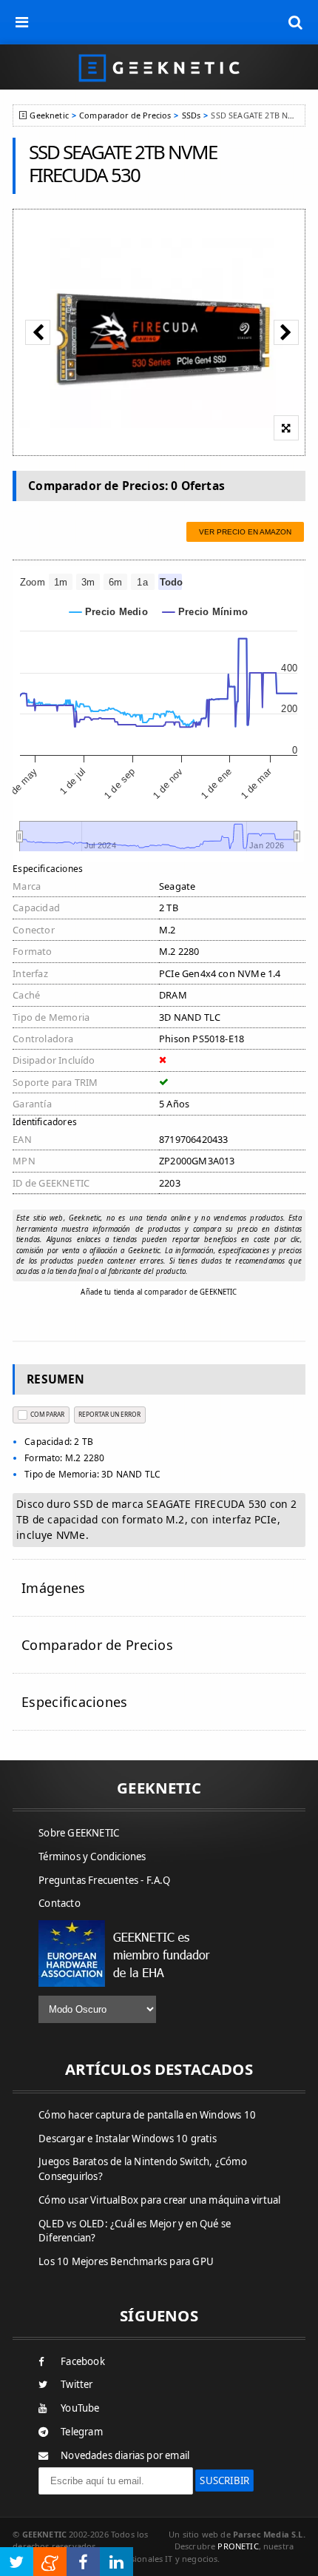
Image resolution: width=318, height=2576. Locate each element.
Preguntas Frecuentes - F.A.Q (104, 1880)
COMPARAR (47, 1414)
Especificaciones (74, 1702)
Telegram (82, 2432)
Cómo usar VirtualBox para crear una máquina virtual (159, 2200)
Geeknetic (49, 115)
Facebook (83, 2361)
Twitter (77, 2384)
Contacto (60, 1903)
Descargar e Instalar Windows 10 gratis (128, 2139)
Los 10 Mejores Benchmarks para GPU (126, 2261)
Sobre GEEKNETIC (79, 1833)
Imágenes (53, 1588)
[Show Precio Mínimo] (205, 612)
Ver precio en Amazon (245, 532)
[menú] (22, 22)
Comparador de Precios (125, 115)
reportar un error (109, 1414)
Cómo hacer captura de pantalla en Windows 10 (147, 2115)
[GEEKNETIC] (159, 67)
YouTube (80, 2408)
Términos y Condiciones (92, 1856)
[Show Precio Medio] (109, 612)
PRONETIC (238, 2546)
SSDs (192, 115)
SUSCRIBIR (224, 2481)
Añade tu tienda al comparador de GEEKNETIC (159, 1292)
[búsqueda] (296, 22)
